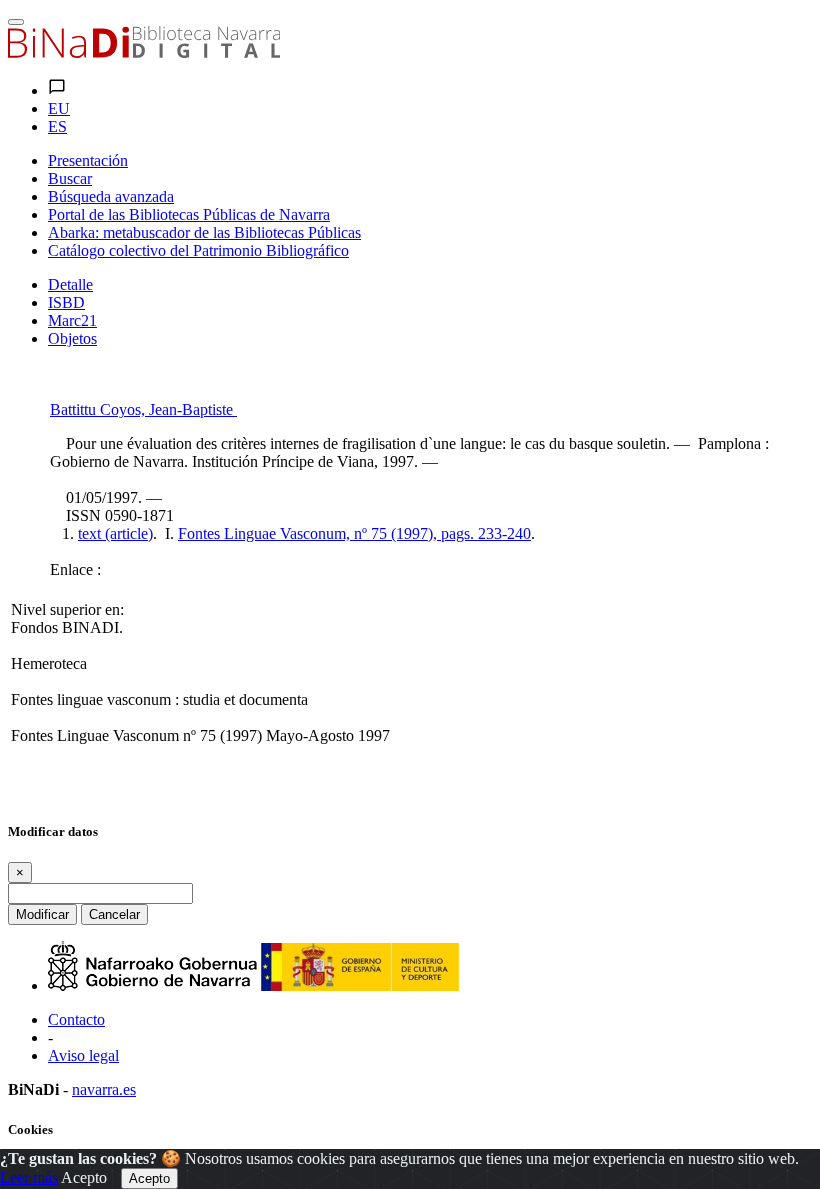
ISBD (66, 302)
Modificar (42, 914)
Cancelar (114, 914)
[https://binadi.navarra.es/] (144, 52)
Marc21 (72, 320)
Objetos (72, 338)
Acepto (84, 1177)
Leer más (29, 1177)
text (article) (115, 533)
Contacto (76, 1019)
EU (59, 108)
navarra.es (104, 1089)
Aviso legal (83, 1055)
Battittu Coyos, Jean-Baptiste (143, 409)
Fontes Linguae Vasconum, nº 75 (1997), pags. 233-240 (354, 533)
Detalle (70, 284)
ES (57, 126)
